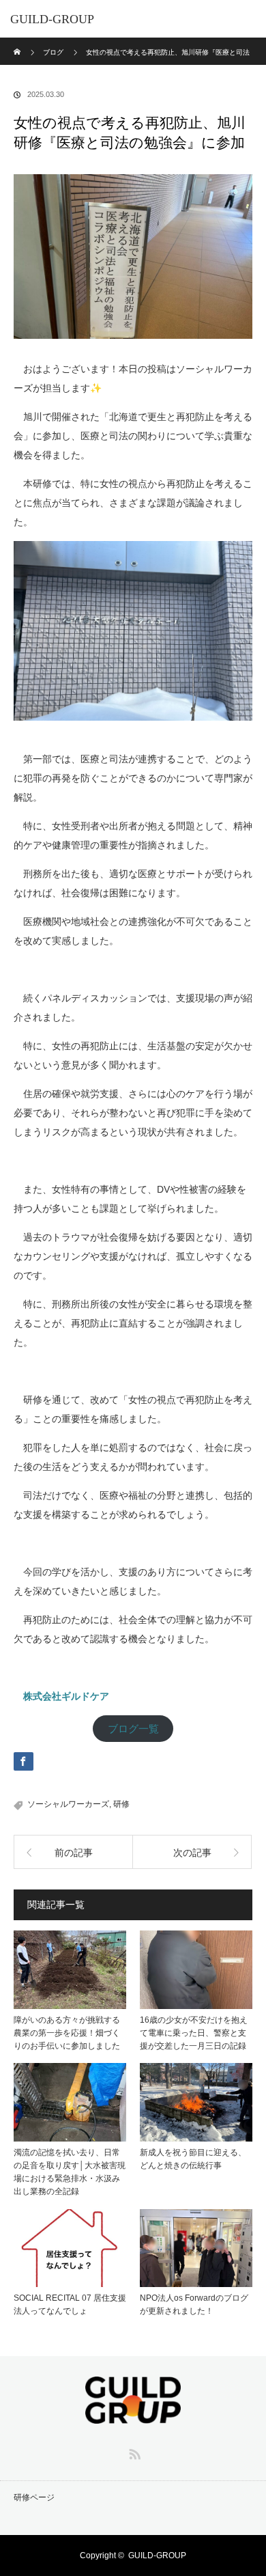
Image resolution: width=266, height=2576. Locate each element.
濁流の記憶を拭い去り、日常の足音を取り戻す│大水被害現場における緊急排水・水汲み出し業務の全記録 (70, 2172)
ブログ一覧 (133, 1729)
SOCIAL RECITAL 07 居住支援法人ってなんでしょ (70, 2304)
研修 (121, 1804)
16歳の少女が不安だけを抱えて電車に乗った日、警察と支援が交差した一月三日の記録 (194, 2033)
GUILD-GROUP (52, 19)
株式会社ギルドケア (66, 1696)
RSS (133, 2452)
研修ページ (34, 2497)
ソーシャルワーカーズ (68, 1804)
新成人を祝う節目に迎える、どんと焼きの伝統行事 (193, 2159)
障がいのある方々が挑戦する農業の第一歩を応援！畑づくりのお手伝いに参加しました (67, 2033)
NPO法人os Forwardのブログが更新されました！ (194, 2304)
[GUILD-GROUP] (133, 2414)
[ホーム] (18, 43)
